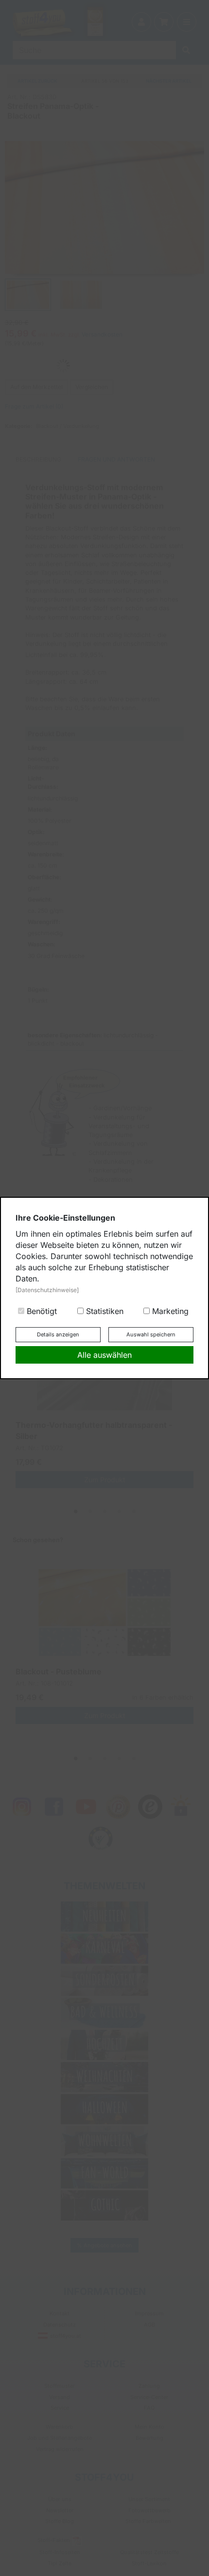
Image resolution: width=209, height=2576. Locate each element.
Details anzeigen (58, 1334)
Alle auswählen (104, 1355)
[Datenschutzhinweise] (47, 1290)
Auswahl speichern (151, 1334)
